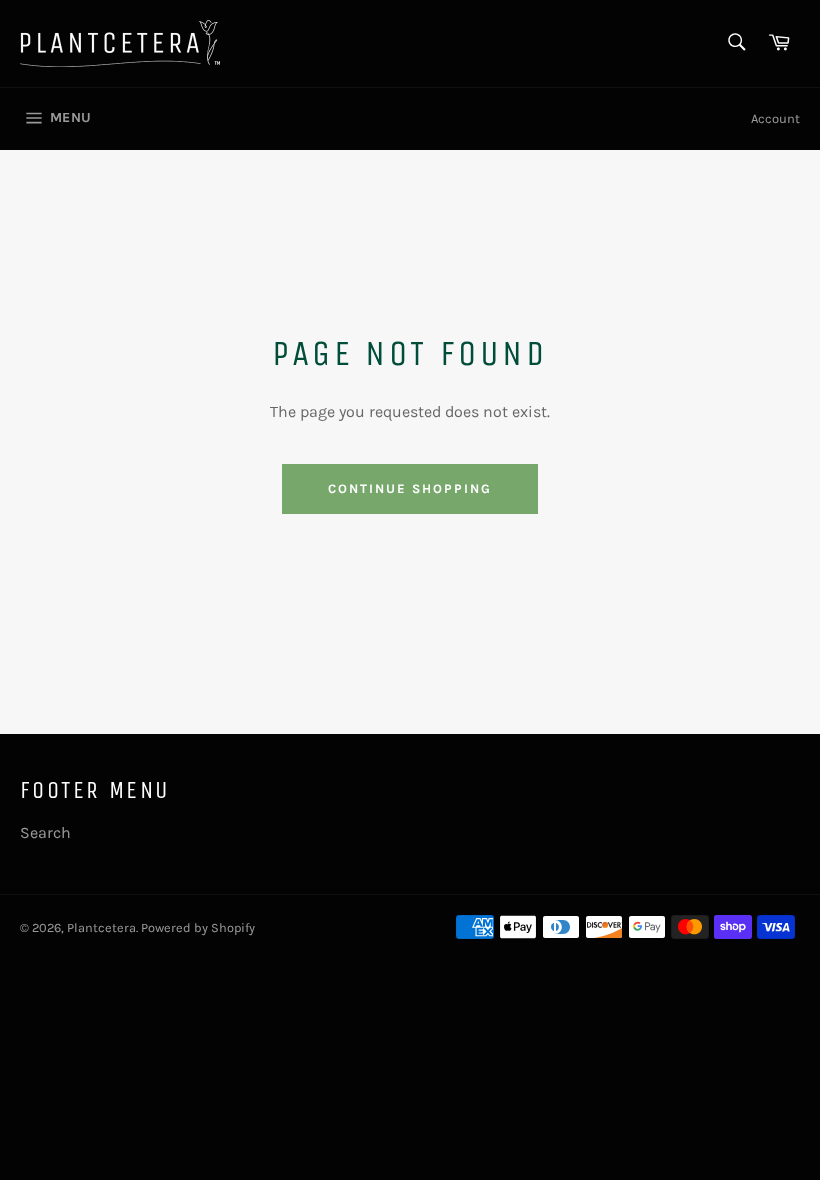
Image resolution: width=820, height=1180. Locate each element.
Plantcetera (101, 927)
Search (45, 832)
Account (775, 118)
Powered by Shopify (198, 927)
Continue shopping (409, 488)
